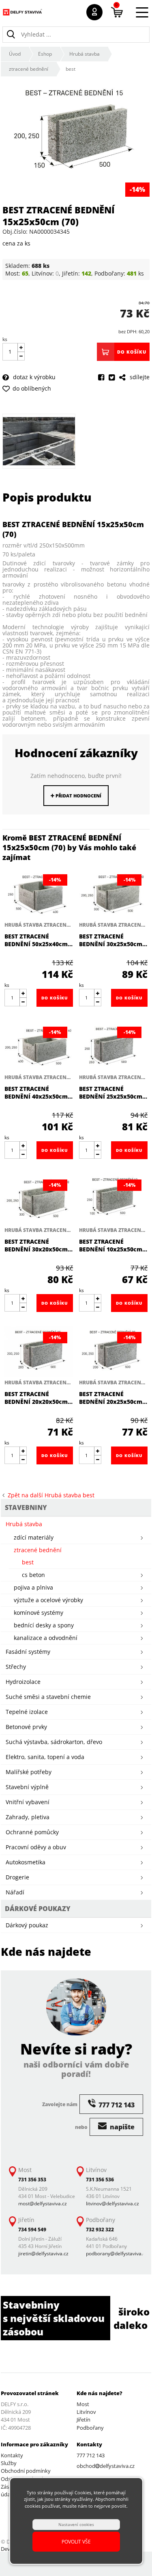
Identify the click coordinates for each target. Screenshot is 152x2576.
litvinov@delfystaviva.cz (112, 2204)
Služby (9, 2463)
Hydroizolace (23, 1682)
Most (83, 2404)
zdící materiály (34, 1537)
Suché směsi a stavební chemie (48, 1697)
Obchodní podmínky (26, 2471)
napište (121, 2127)
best (71, 69)
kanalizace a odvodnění (46, 1638)
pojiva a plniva (33, 1587)
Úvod (15, 54)
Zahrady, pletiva (28, 1817)
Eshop (45, 54)
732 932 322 (100, 2230)
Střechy (16, 1667)
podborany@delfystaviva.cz (117, 2253)
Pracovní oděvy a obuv (36, 1847)
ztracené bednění (29, 69)
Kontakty (12, 2455)
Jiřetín (83, 2420)
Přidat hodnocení (78, 796)
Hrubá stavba (85, 54)
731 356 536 (100, 2180)
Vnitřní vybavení (28, 1802)
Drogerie (17, 1877)
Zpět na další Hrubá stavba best (49, 1495)
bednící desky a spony (44, 1625)
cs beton (33, 1575)
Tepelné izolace (27, 1712)
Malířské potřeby (29, 1772)
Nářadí (15, 1892)
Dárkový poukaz (27, 1925)
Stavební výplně (27, 1787)
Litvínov (86, 2412)
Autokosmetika (26, 1862)
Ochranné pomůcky (32, 1832)
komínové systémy (39, 1613)
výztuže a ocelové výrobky (48, 1600)
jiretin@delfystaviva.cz (43, 2253)
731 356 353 (32, 2180)
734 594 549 (32, 2230)
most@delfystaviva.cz (43, 2204)
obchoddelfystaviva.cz (106, 2466)
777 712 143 (91, 2455)
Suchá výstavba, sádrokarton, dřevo (54, 1742)
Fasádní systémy (28, 1652)
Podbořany (90, 2428)
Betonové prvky (26, 1727)
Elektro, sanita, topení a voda (45, 1757)
